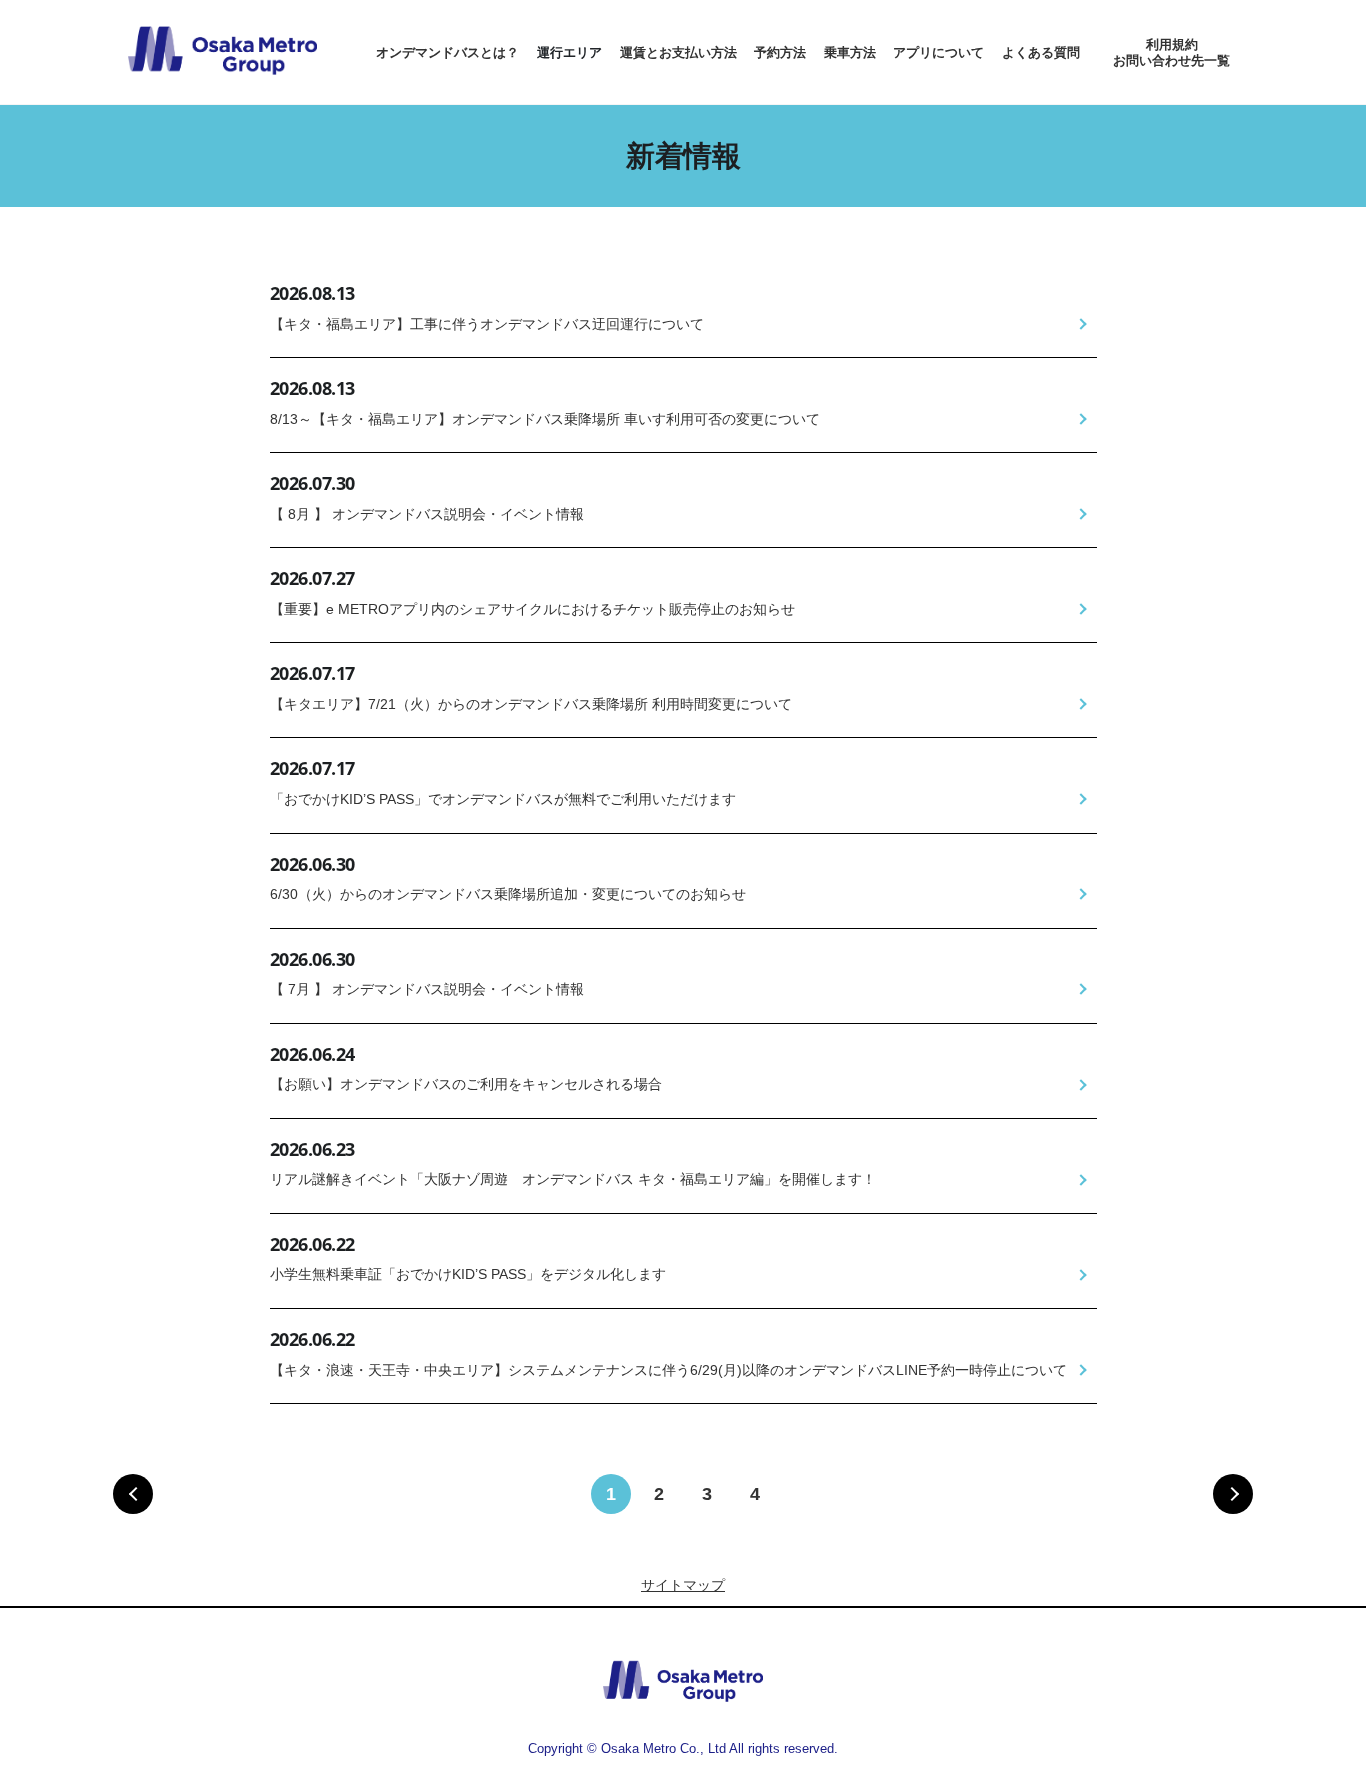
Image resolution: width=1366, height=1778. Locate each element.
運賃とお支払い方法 (678, 52)
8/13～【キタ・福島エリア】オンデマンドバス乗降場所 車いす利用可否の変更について (545, 419)
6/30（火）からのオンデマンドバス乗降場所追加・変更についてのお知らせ (508, 894)
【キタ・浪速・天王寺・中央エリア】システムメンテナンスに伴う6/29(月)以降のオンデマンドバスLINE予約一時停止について (668, 1370)
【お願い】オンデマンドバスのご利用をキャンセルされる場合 (466, 1084)
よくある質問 (1041, 52)
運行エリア (569, 52)
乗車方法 (850, 52)
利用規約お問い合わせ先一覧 (1171, 52)
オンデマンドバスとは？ (447, 52)
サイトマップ (683, 1585)
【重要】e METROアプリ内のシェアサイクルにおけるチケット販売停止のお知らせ (532, 609)
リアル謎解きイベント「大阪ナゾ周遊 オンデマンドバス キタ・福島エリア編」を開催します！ (573, 1179)
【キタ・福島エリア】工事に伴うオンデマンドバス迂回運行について (487, 324)
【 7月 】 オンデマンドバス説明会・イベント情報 (427, 989)
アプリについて (938, 52)
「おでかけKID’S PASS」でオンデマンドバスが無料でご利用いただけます (503, 799)
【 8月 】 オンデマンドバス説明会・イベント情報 (427, 514)
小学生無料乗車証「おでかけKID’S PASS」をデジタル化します (468, 1274)
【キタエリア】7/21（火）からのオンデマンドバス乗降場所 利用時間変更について (531, 704)
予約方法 (780, 52)
